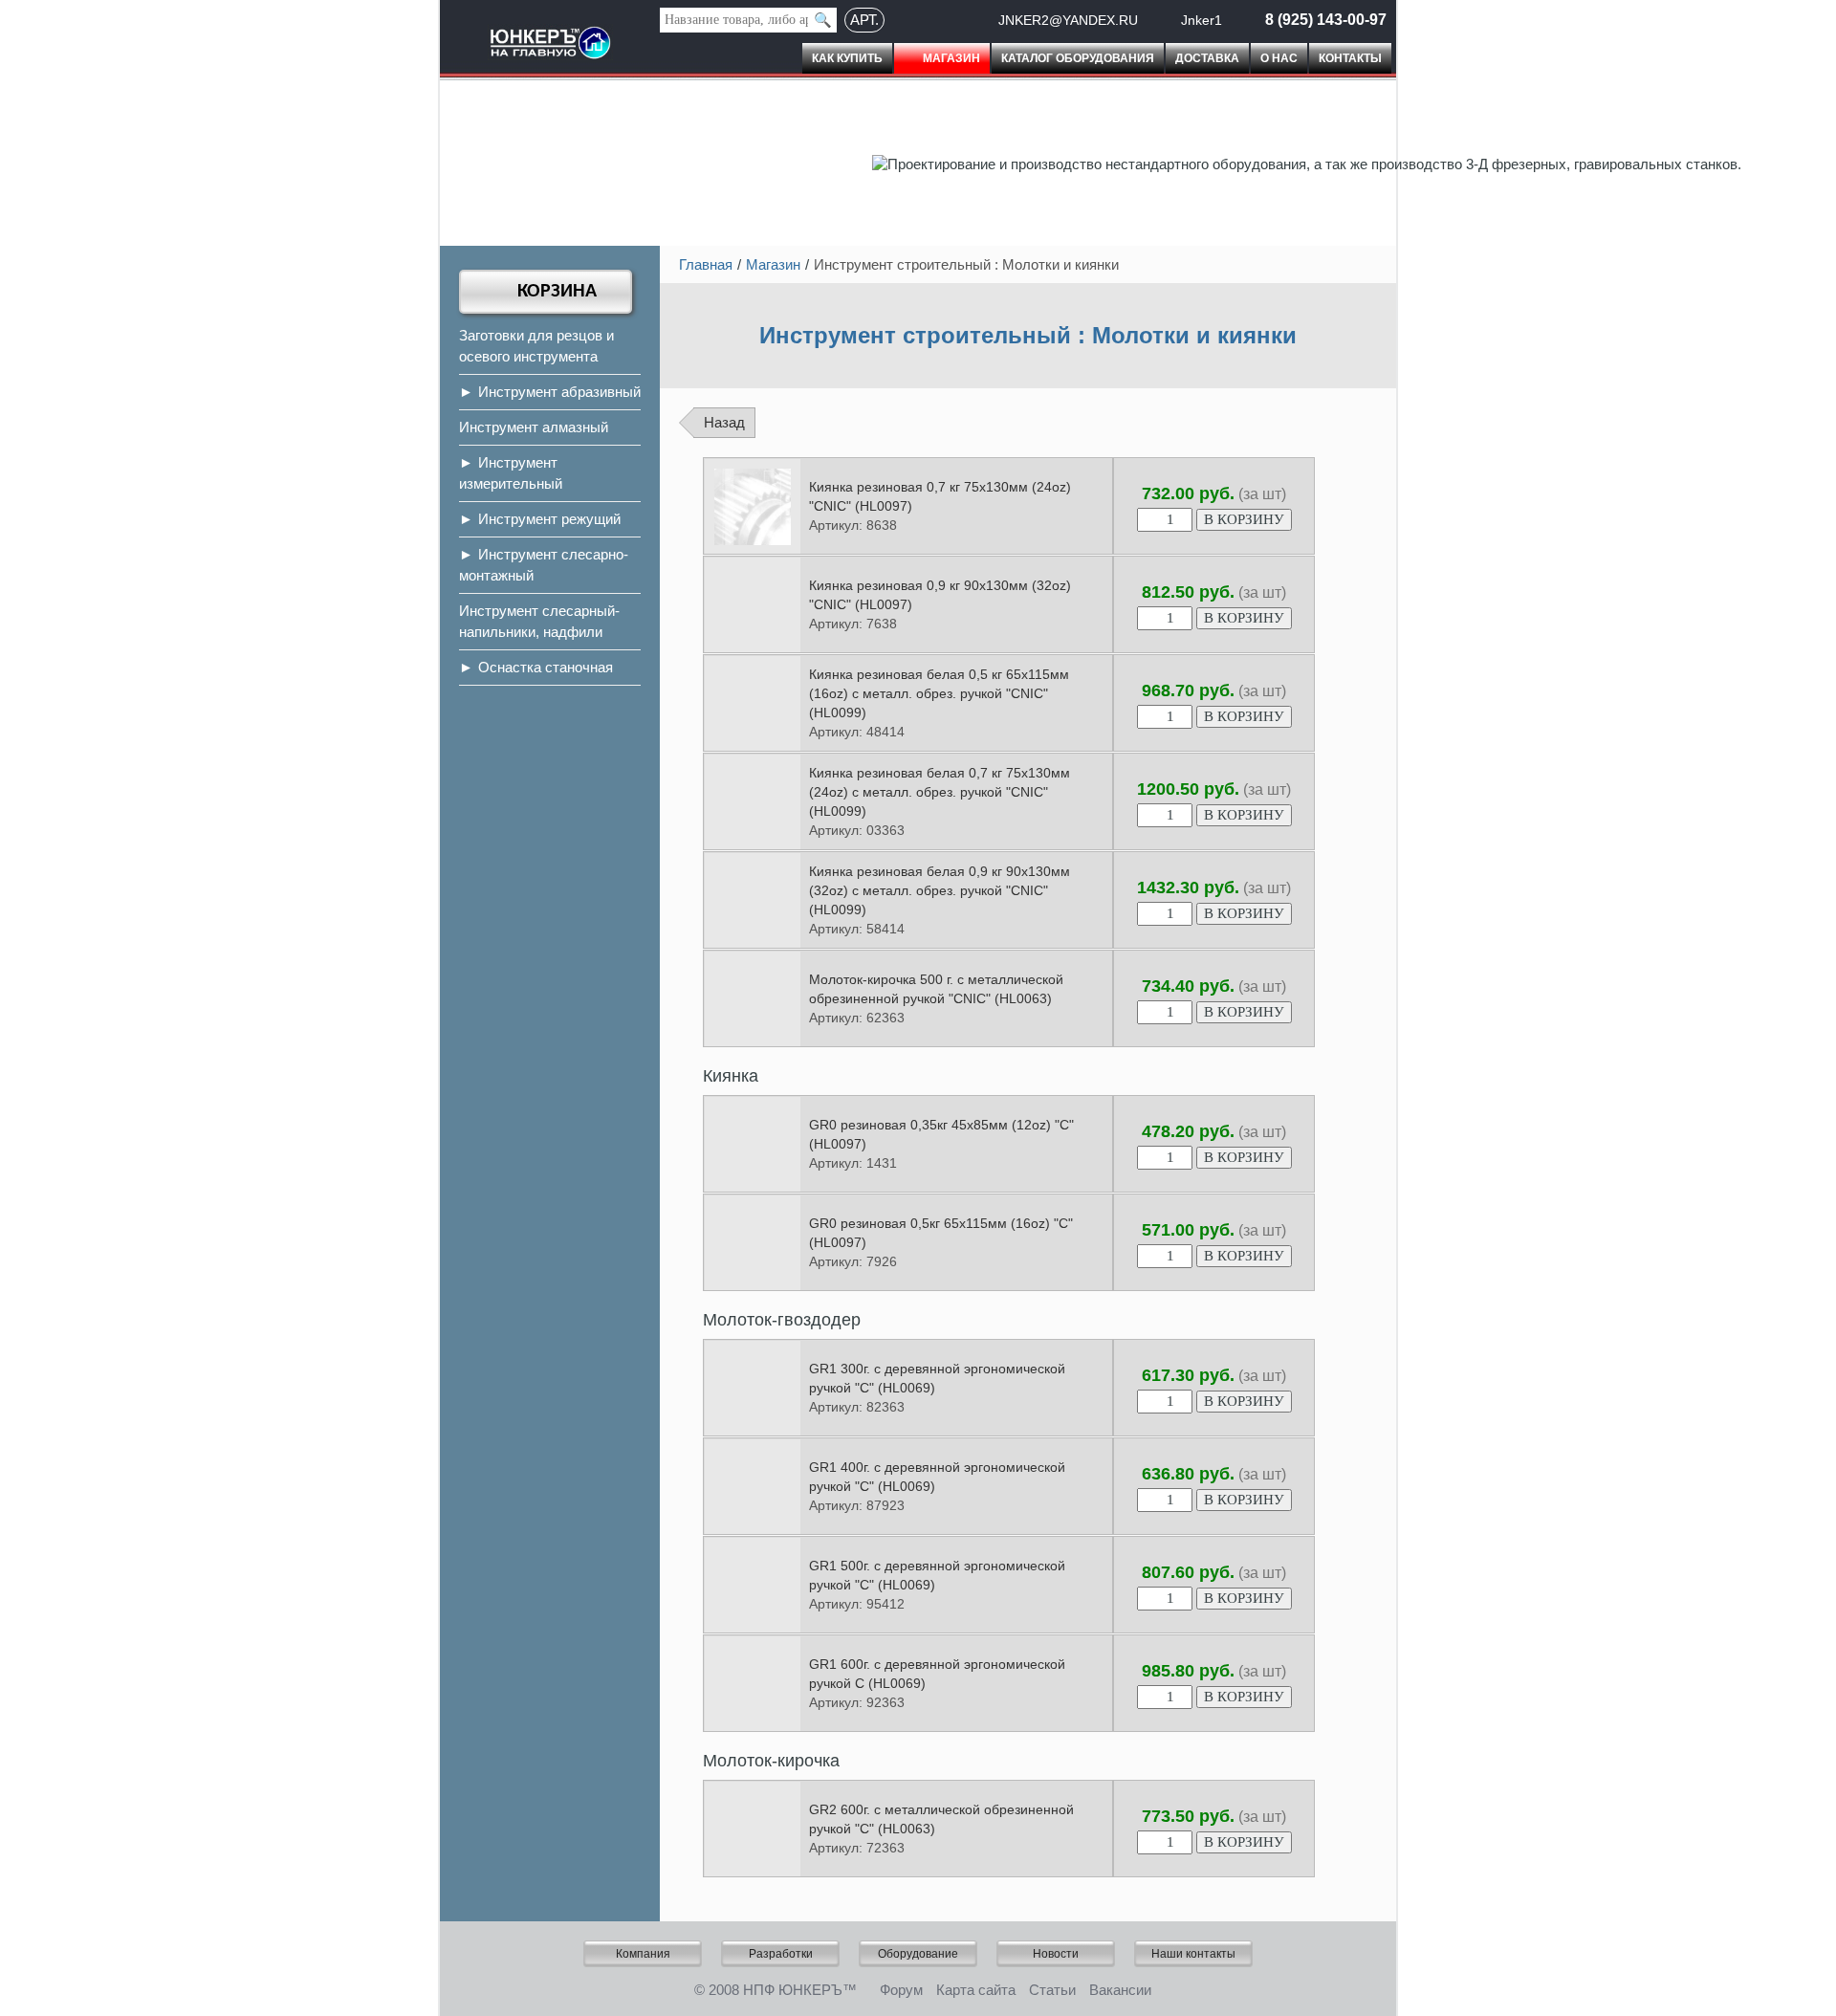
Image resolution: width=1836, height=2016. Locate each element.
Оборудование (918, 1954)
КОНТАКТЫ (1350, 58)
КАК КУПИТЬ (847, 58)
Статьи (1052, 1990)
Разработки (781, 1954)
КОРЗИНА (557, 292)
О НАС (1279, 58)
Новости (1056, 1954)
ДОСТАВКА (1207, 58)
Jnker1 (1202, 20)
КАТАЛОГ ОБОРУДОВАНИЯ (1078, 58)
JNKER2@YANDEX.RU (1068, 20)
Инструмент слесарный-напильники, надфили (539, 621)
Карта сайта (976, 1990)
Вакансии (1120, 1990)
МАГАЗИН (951, 58)
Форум (901, 1990)
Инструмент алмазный (534, 427)
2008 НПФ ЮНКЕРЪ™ (783, 1990)
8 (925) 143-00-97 (1326, 20)
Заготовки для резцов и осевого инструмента (536, 346)
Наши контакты (1193, 1954)
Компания (643, 1954)
